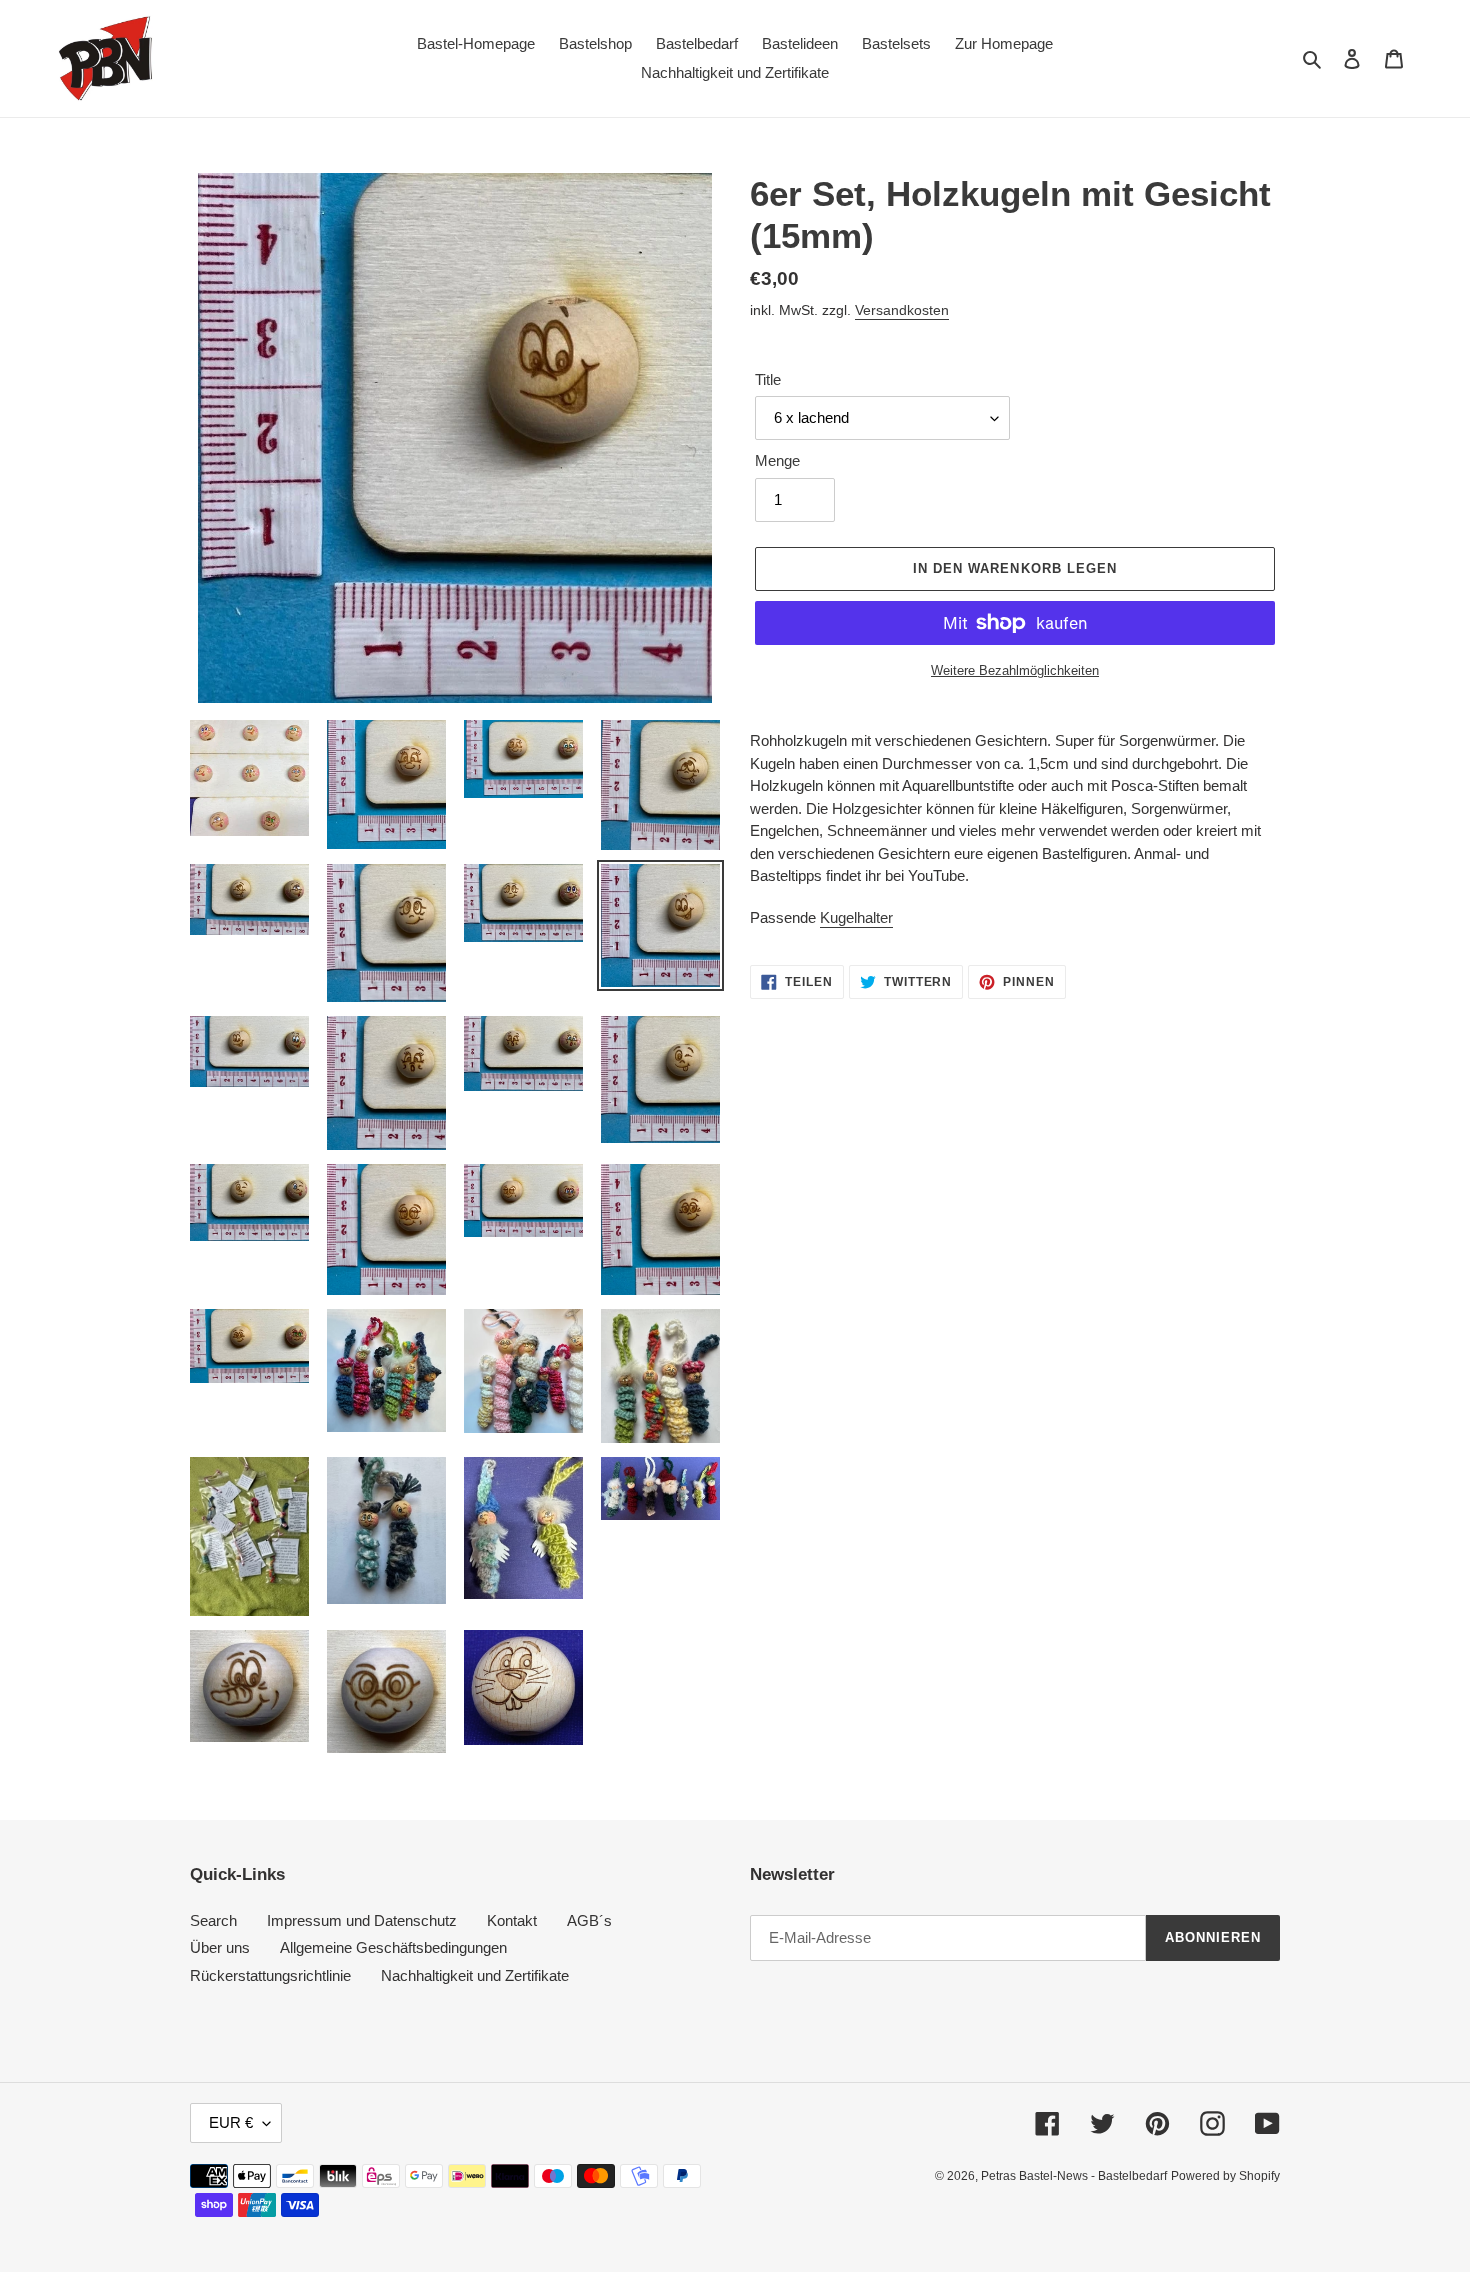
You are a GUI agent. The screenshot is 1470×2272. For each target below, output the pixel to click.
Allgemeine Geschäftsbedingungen (393, 1947)
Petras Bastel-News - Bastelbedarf (1074, 2176)
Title (768, 379)
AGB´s (589, 1920)
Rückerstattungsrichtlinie (270, 1975)
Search (213, 1920)
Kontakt (512, 1920)
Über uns (220, 1947)
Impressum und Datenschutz (362, 1920)
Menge (777, 460)
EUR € (231, 2122)
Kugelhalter (856, 917)
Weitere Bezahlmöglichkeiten (1015, 670)
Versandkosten (902, 310)
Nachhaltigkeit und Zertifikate (475, 1975)
